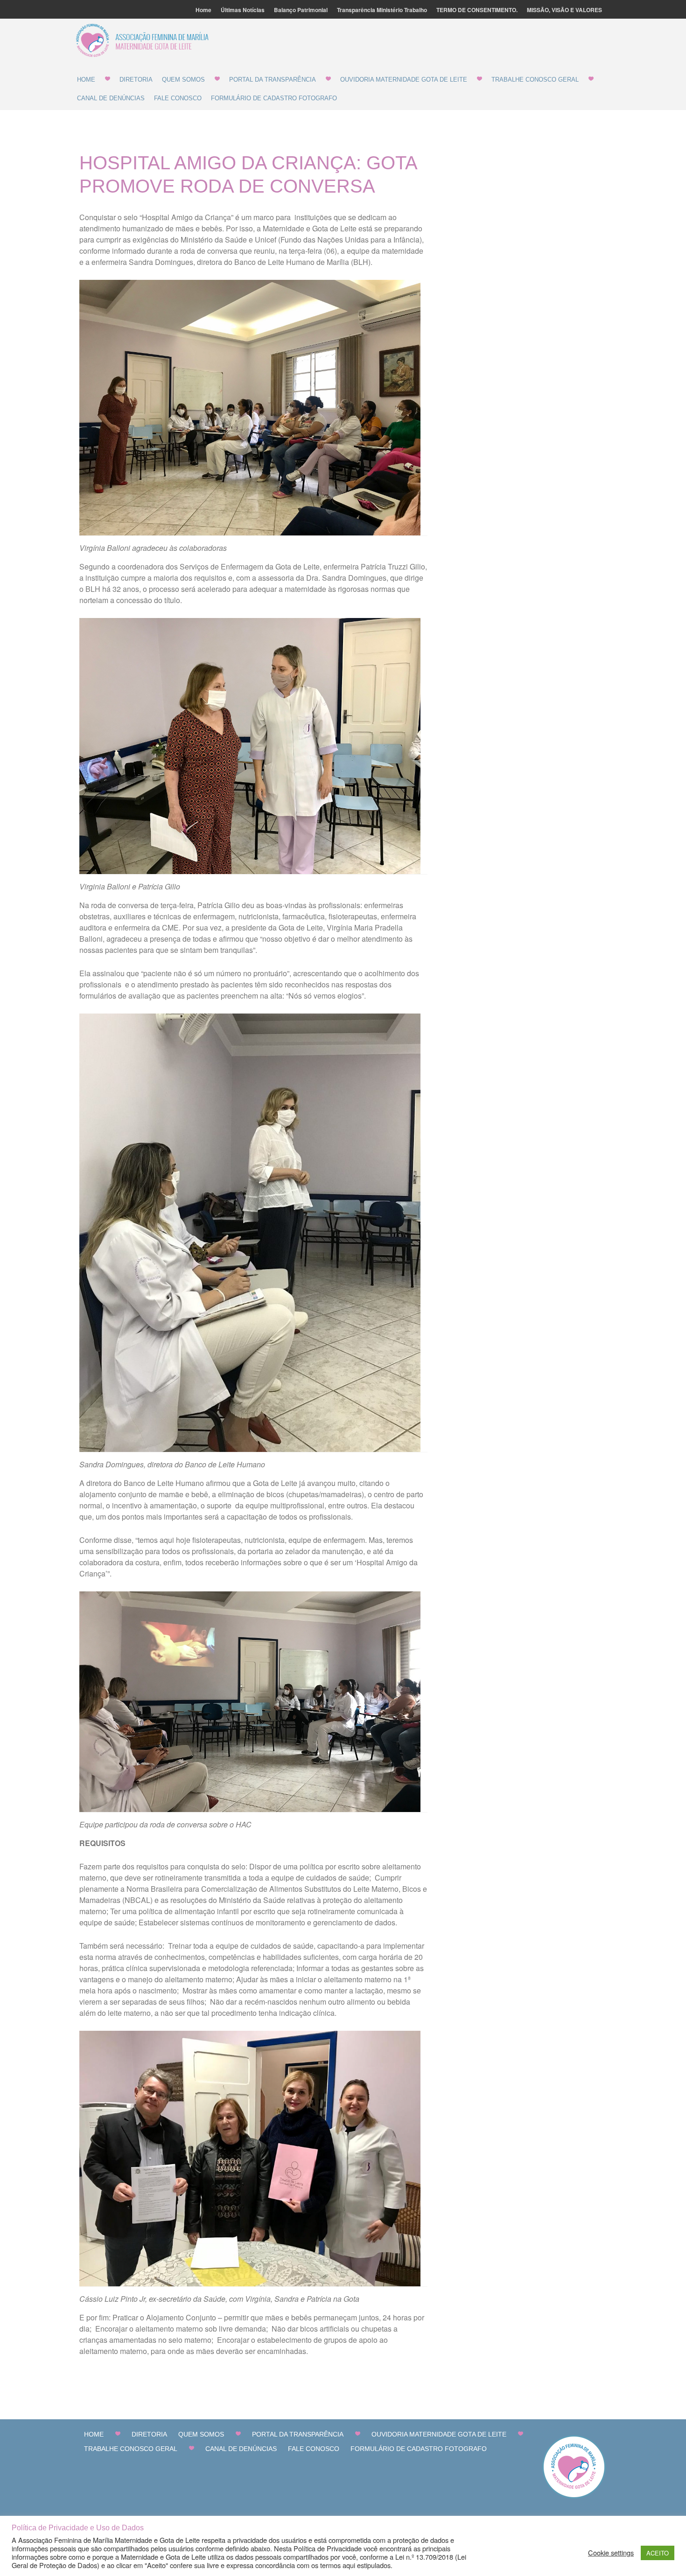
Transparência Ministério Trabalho (382, 10)
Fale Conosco (178, 98)
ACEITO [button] (658, 2553)
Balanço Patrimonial (301, 10)
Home (203, 10)
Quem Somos (183, 80)
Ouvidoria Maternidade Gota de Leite (404, 80)
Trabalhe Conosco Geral (535, 80)
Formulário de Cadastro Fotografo (274, 98)
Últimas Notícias (243, 10)
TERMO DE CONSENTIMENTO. (477, 10)
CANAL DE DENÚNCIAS (111, 98)
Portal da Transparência (273, 80)
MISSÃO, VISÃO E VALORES (564, 10)
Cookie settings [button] (611, 2553)
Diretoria (136, 80)
